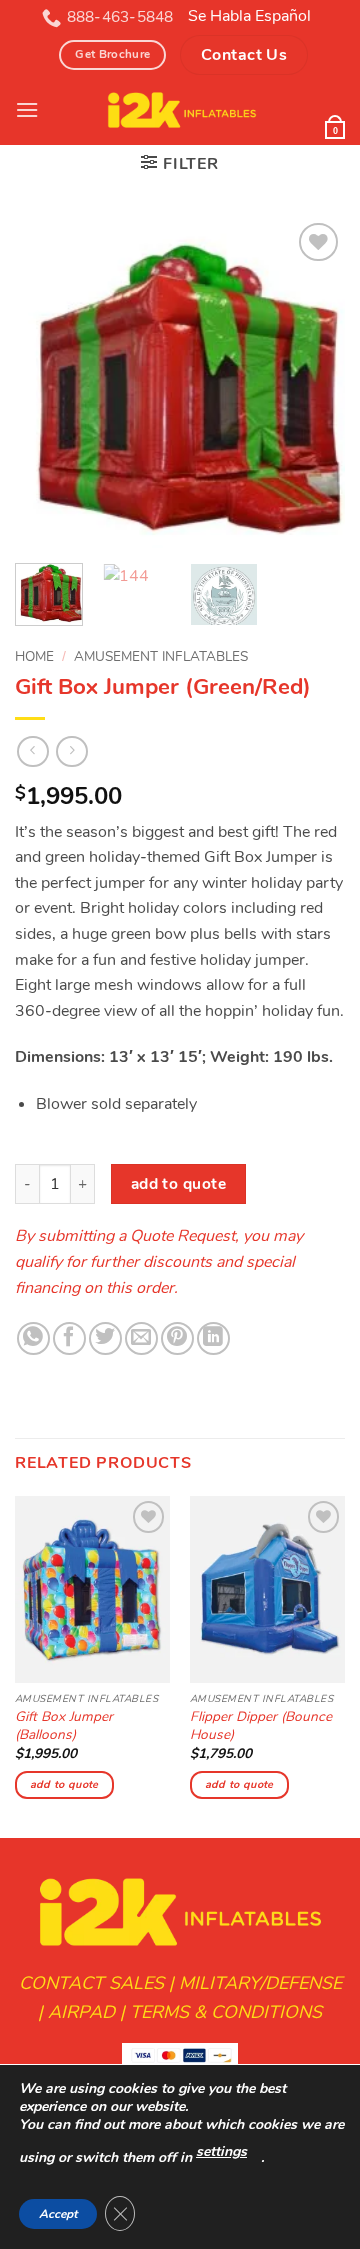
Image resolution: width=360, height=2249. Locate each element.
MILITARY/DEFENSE (260, 1983)
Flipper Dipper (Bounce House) (261, 1725)
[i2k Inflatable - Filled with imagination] (182, 110)
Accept (58, 2214)
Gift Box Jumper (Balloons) (64, 1725)
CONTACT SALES (91, 1983)
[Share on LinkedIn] (213, 1338)
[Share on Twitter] (105, 1338)
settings (221, 2151)
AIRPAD (81, 2012)
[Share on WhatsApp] (33, 1338)
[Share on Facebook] (69, 1338)
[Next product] (32, 751)
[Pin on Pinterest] (177, 1338)
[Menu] (27, 109)
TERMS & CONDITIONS (226, 2012)
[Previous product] (71, 751)
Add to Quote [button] (64, 1784)
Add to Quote (179, 1183)
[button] (179, 163)
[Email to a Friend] (141, 1338)
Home (34, 656)
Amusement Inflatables (161, 656)
